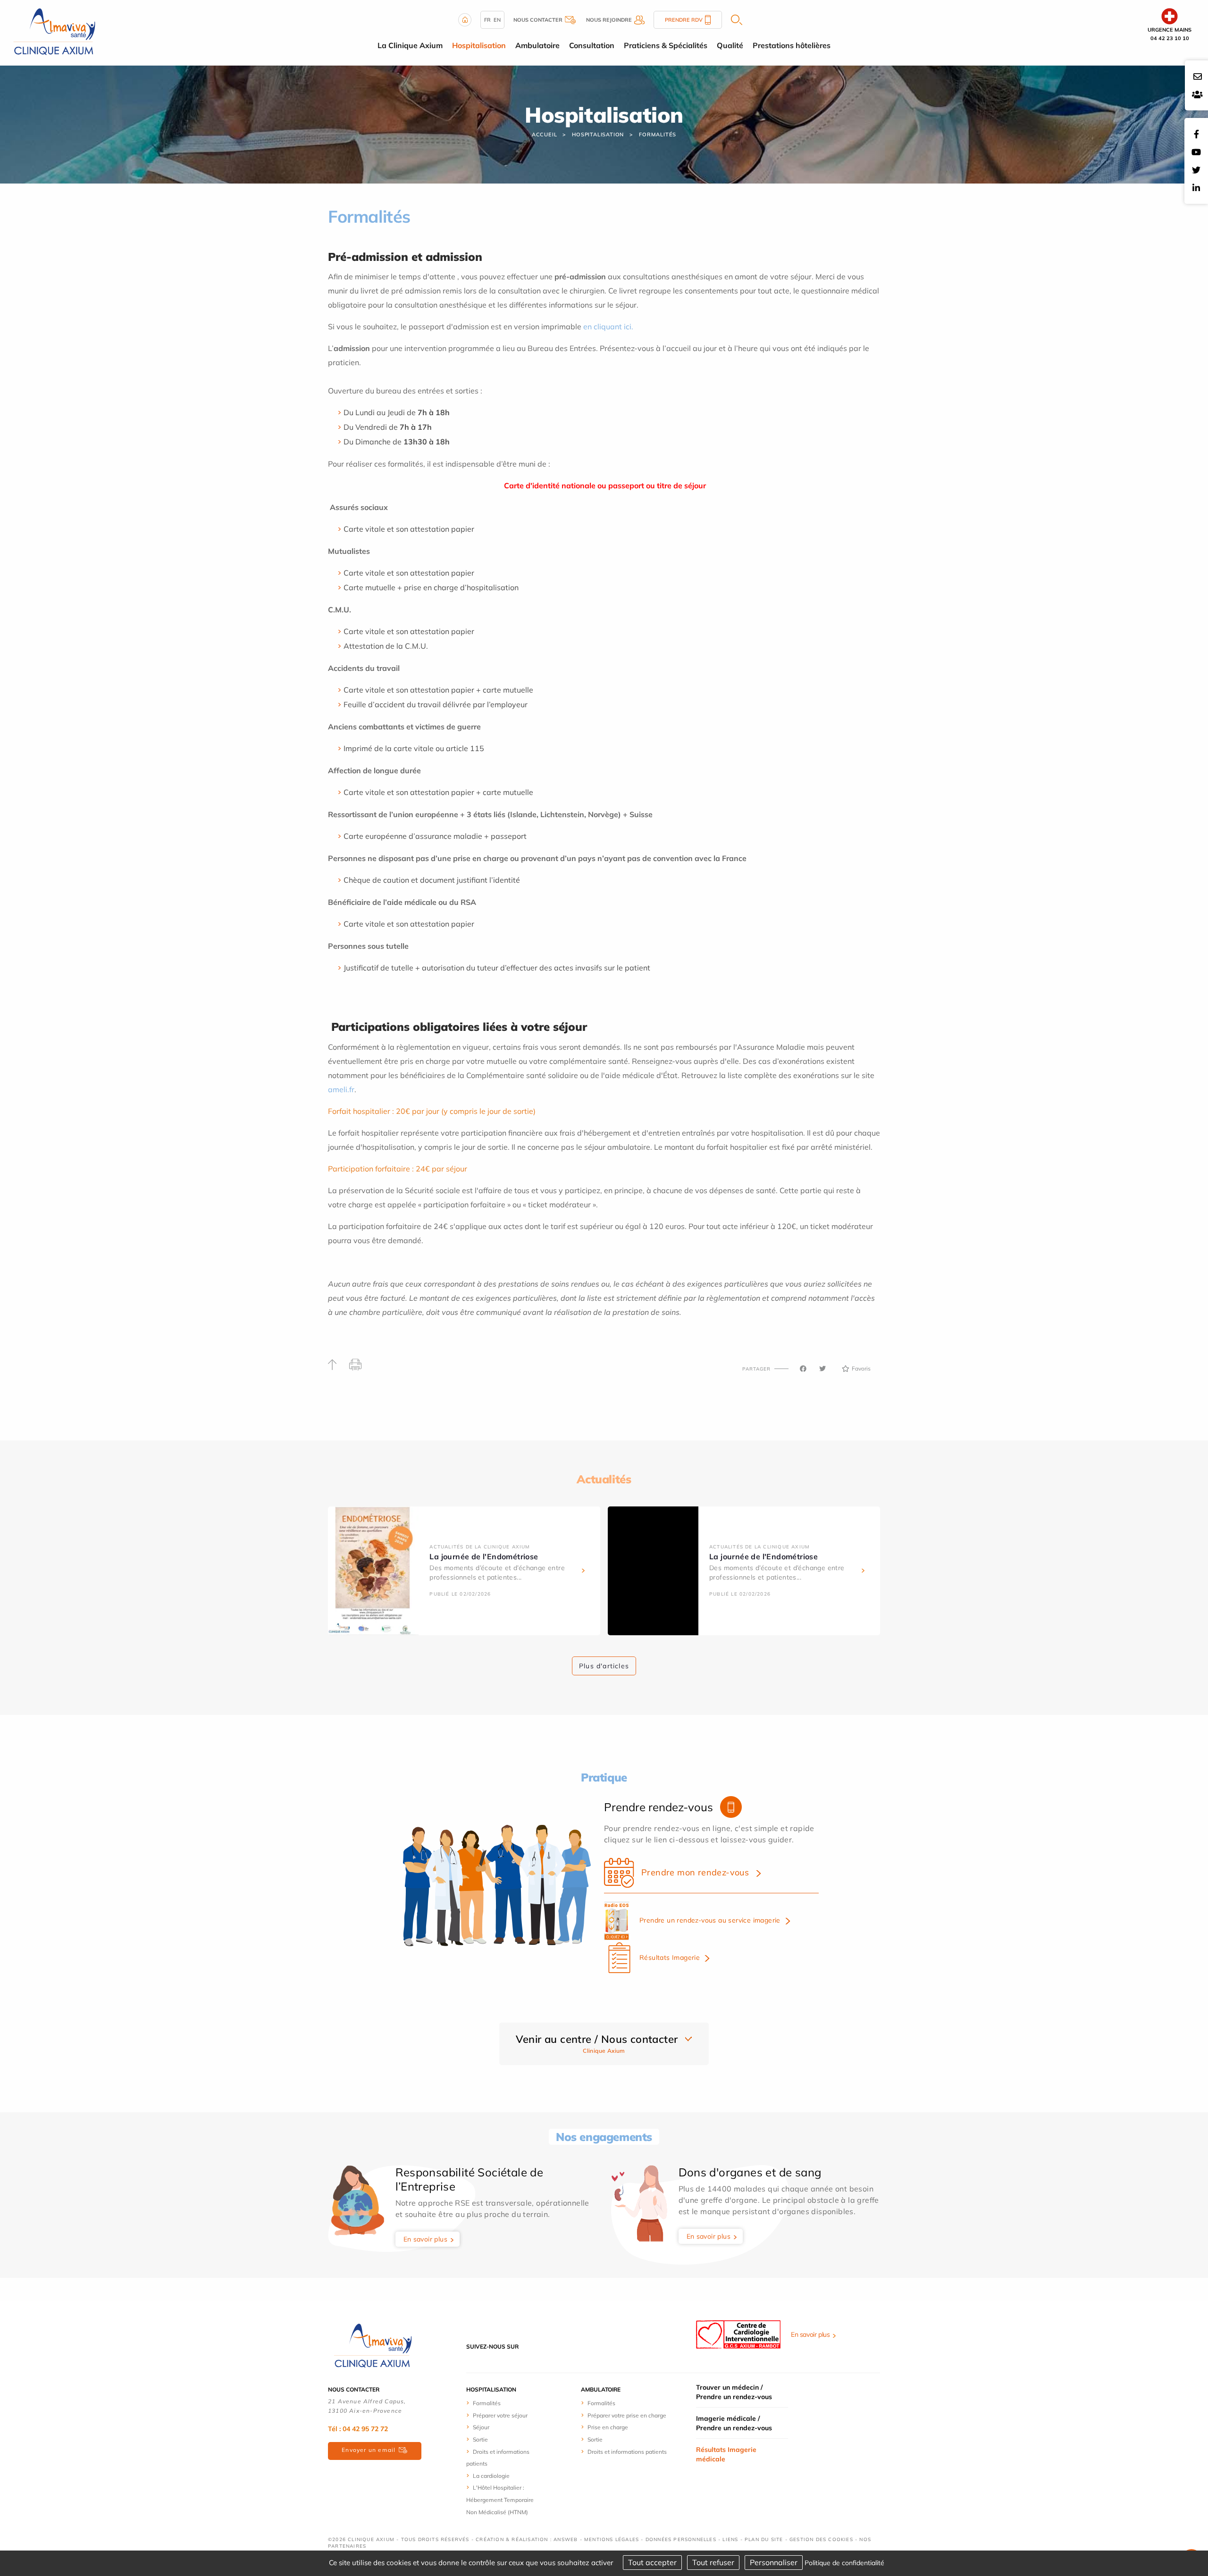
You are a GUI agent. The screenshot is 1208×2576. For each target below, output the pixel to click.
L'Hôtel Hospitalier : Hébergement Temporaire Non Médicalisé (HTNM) (500, 2500)
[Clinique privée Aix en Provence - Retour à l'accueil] (54, 32)
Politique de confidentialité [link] (844, 2563)
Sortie (480, 2439)
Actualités (604, 1479)
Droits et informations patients (627, 2452)
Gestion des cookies (821, 2539)
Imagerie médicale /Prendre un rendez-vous (734, 2423)
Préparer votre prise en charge (627, 2415)
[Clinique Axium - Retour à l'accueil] (373, 2346)
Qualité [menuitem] (730, 45)
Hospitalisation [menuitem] (479, 45)
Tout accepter (652, 2562)
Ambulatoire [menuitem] (537, 45)
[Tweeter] (822, 1369)
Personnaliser (774, 2562)
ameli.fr (341, 1089)
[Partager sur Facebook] (803, 1369)
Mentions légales (612, 2539)
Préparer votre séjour (500, 2415)
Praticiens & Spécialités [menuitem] (666, 45)
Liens (730, 2539)
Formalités (658, 134)
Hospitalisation (598, 134)
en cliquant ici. (608, 326)
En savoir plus (426, 2239)
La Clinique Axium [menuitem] (410, 45)
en (497, 20)
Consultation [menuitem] (592, 45)
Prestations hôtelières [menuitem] (792, 45)
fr (487, 20)
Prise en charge (608, 2427)
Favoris (861, 1368)
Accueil (545, 134)
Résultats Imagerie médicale (726, 2454)
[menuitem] (501, 2403)
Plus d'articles (604, 1666)
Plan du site (764, 2539)
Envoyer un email (369, 2450)
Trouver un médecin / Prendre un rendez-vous (734, 2392)
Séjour (481, 2427)
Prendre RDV (684, 20)
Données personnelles (681, 2539)
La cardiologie (491, 2476)
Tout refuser (713, 2562)
